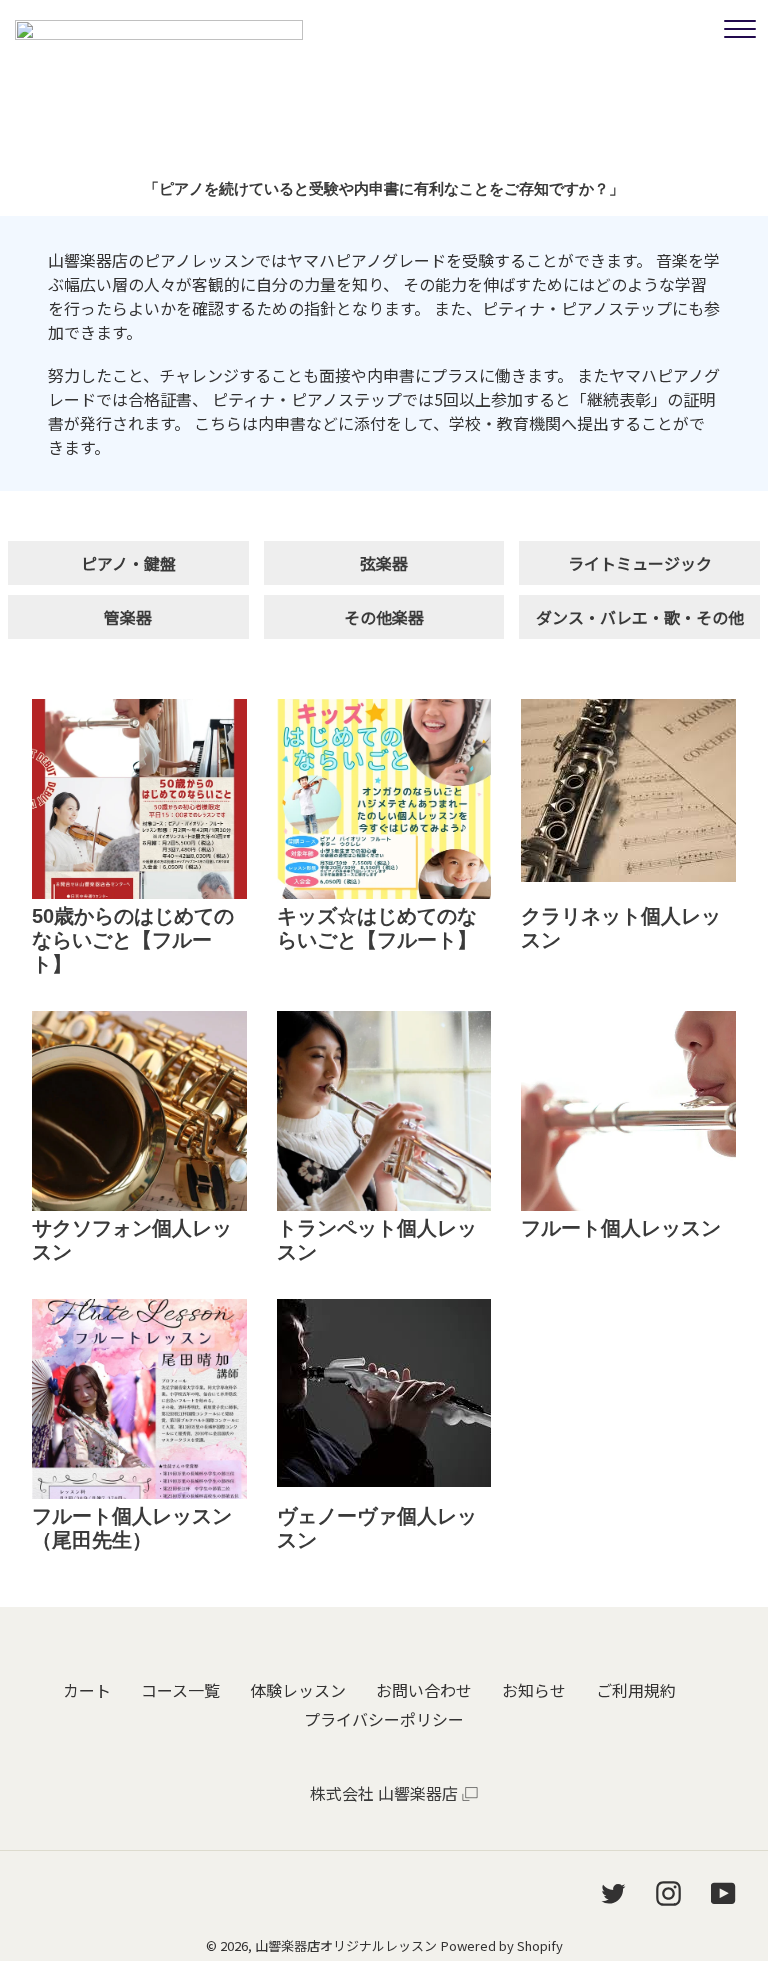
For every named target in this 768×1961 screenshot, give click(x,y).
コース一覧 (180, 1690)
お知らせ (534, 1690)
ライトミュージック (640, 563)
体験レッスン (298, 1690)
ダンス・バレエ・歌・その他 (640, 617)
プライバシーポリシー (384, 1719)
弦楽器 (384, 563)
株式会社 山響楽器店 (384, 1793)
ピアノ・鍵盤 (128, 563)
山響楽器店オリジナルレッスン (346, 1945)
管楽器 (128, 617)
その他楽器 (384, 617)
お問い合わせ (424, 1690)
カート (87, 1690)
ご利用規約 (636, 1690)
